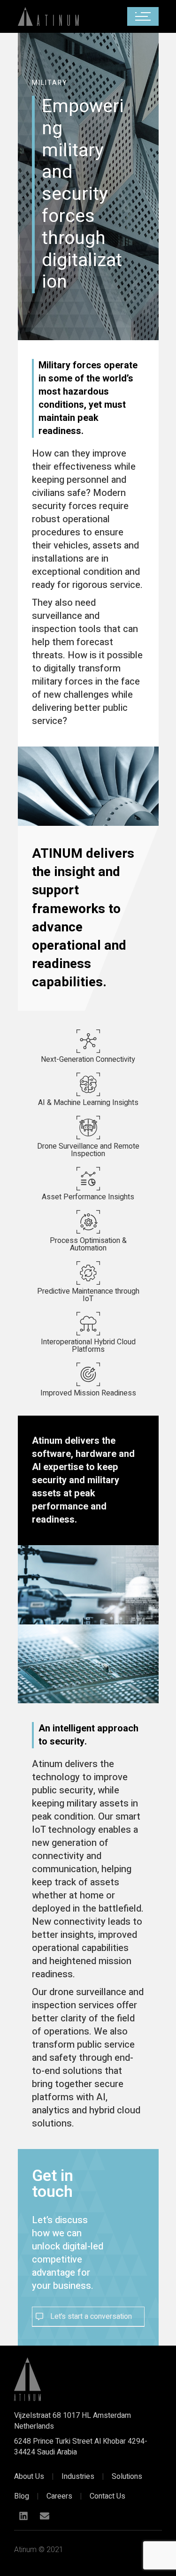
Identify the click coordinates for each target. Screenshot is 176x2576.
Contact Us (107, 2496)
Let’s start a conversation (91, 2317)
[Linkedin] (23, 2516)
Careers (59, 2496)
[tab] (88, 2317)
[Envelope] (45, 2516)
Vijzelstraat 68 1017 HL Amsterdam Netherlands (73, 2421)
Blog (22, 2496)
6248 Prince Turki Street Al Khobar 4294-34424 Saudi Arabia (81, 2446)
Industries (78, 2477)
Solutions (127, 2477)
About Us (29, 2477)
